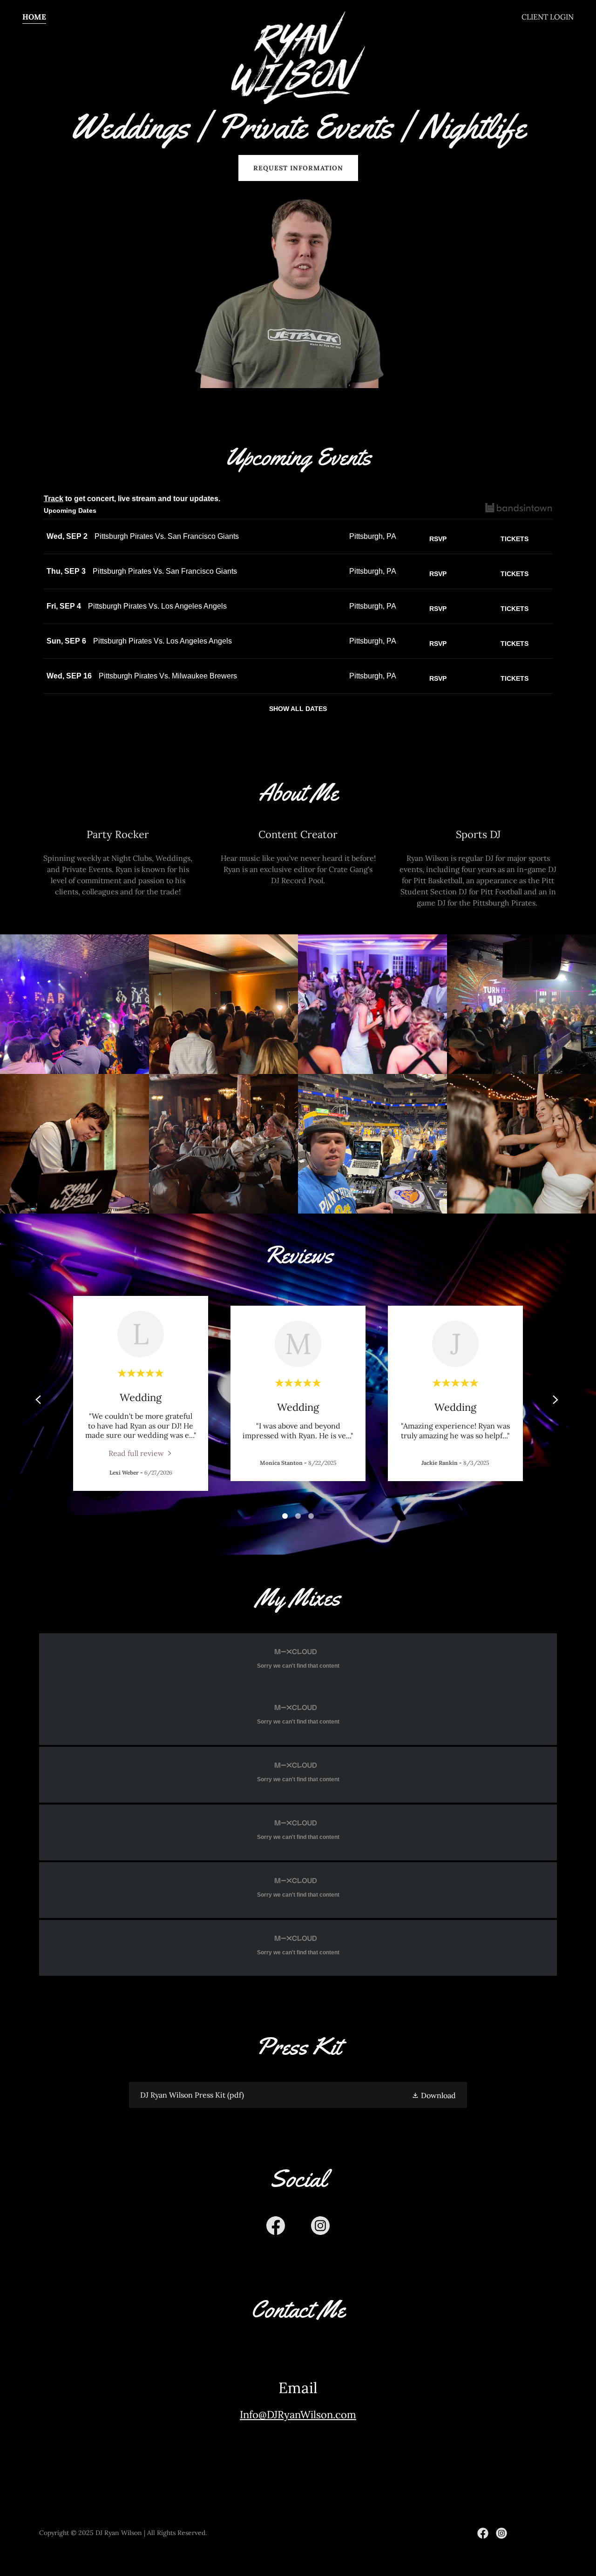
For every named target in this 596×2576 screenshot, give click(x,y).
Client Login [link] (548, 17)
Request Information (298, 168)
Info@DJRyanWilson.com (298, 2415)
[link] (298, 15)
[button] (434, 2095)
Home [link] (34, 17)
